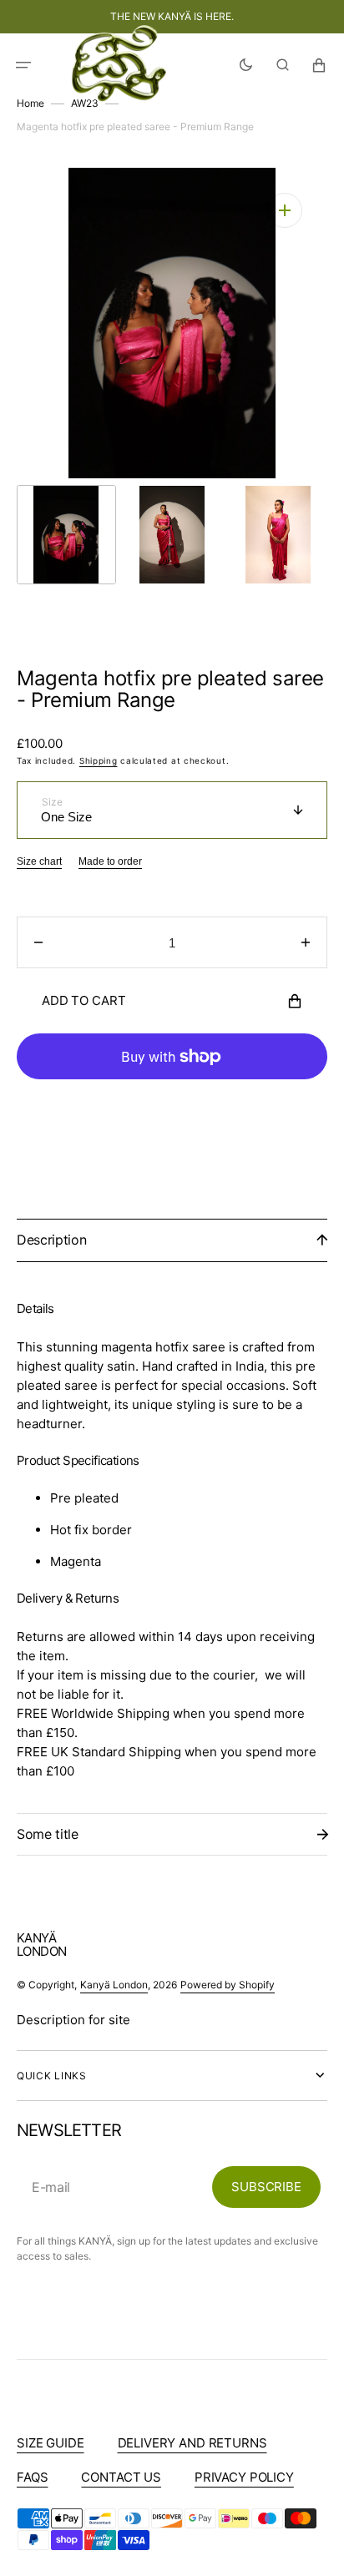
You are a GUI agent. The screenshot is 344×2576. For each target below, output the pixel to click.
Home (30, 103)
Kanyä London (114, 1985)
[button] (23, 65)
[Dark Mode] (246, 65)
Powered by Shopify (228, 1985)
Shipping (99, 760)
